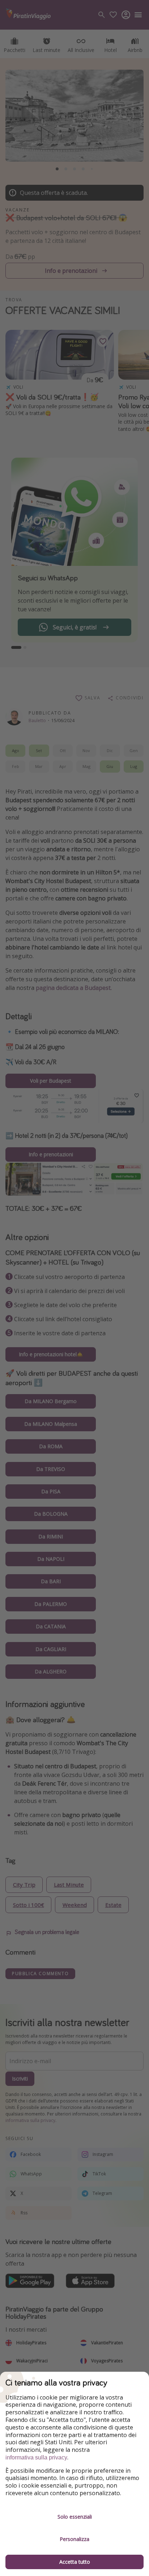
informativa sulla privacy (36, 2457)
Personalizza (74, 2539)
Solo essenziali (75, 2517)
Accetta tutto (75, 2562)
